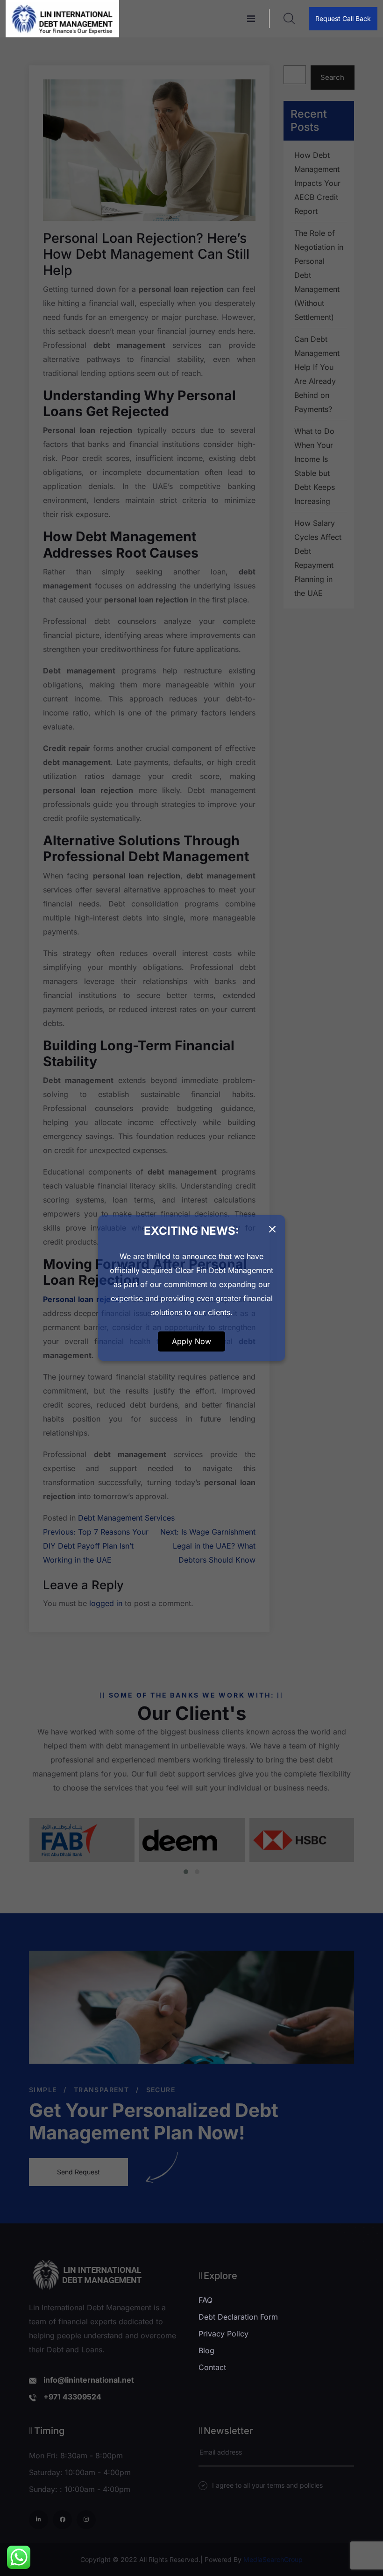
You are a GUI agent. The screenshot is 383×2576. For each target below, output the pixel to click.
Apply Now (191, 1341)
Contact (212, 2367)
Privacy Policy (223, 2334)
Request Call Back (343, 18)
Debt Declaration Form (238, 2317)
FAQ (206, 2300)
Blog (206, 2350)
